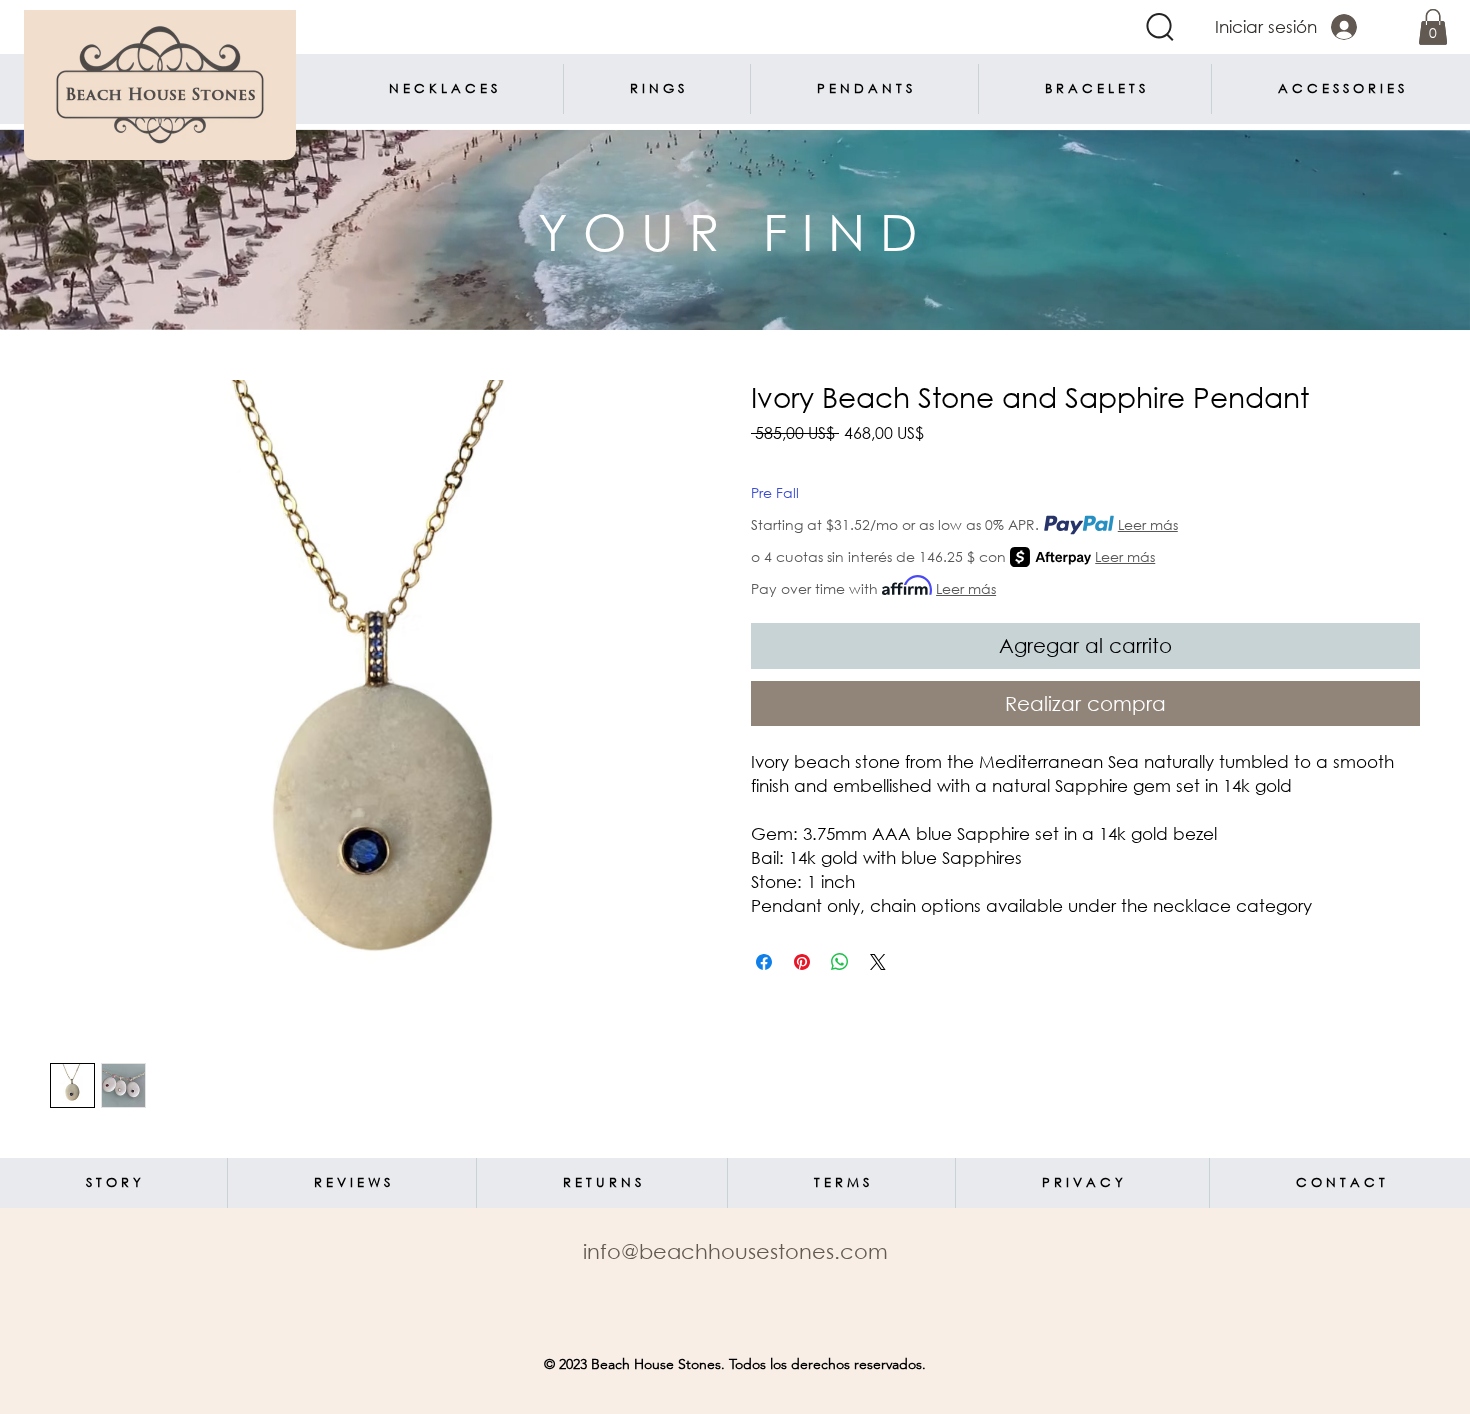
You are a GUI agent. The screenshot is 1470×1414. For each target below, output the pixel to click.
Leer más (1148, 524)
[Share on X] (878, 962)
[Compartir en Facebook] (764, 962)
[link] (1433, 27)
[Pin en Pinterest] (802, 962)
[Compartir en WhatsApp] (840, 962)
